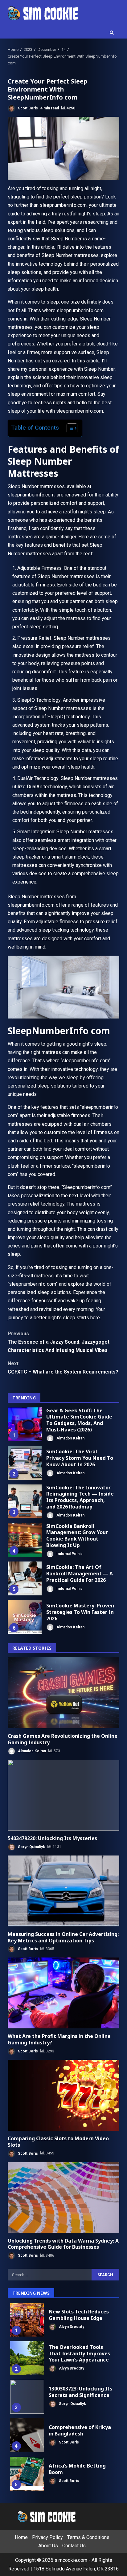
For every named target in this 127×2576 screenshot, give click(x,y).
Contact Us (74, 2546)
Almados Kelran (70, 1438)
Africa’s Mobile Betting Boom (27, 2474)
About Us (48, 2546)
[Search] (112, 33)
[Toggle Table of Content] (69, 428)
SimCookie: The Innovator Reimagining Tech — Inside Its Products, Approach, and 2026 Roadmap (25, 1501)
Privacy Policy (47, 2537)
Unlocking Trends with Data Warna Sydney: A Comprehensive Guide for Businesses (63, 2198)
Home (21, 2537)
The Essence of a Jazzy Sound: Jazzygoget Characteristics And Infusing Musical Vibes (59, 1342)
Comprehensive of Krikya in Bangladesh (27, 2435)
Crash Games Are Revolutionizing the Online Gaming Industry (63, 1693)
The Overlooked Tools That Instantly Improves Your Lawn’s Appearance (27, 2358)
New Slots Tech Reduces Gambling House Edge (27, 2320)
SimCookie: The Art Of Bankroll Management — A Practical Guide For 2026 (25, 1578)
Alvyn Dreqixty (71, 2327)
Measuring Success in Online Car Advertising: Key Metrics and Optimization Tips (63, 1891)
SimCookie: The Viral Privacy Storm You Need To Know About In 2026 (25, 1463)
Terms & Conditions (88, 2537)
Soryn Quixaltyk (31, 1847)
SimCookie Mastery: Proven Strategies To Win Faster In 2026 (25, 1617)
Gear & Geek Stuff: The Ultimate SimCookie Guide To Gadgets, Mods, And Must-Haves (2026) (25, 1424)
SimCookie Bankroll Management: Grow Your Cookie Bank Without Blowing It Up (25, 1540)
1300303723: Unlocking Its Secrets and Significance (27, 2397)
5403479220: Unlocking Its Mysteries (63, 1795)
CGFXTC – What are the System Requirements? (63, 1368)
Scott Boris (27, 108)
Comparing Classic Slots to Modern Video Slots (63, 2095)
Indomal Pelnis (69, 1554)
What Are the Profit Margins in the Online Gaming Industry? (63, 1993)
